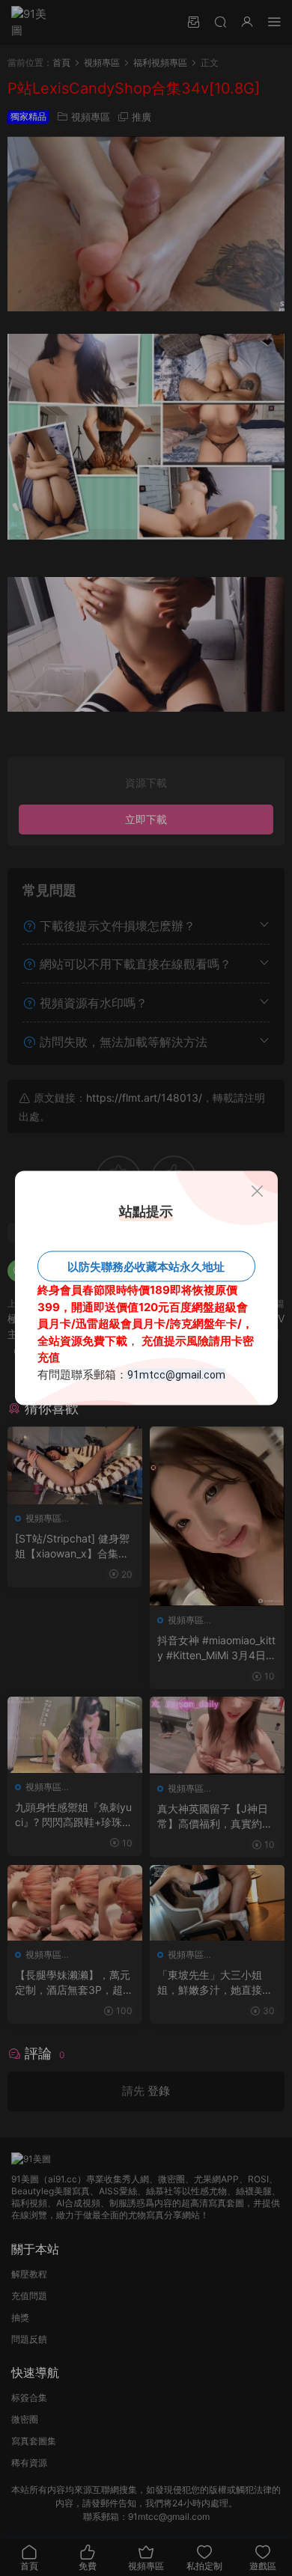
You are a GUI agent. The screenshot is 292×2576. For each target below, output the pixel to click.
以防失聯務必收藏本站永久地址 (146, 1267)
